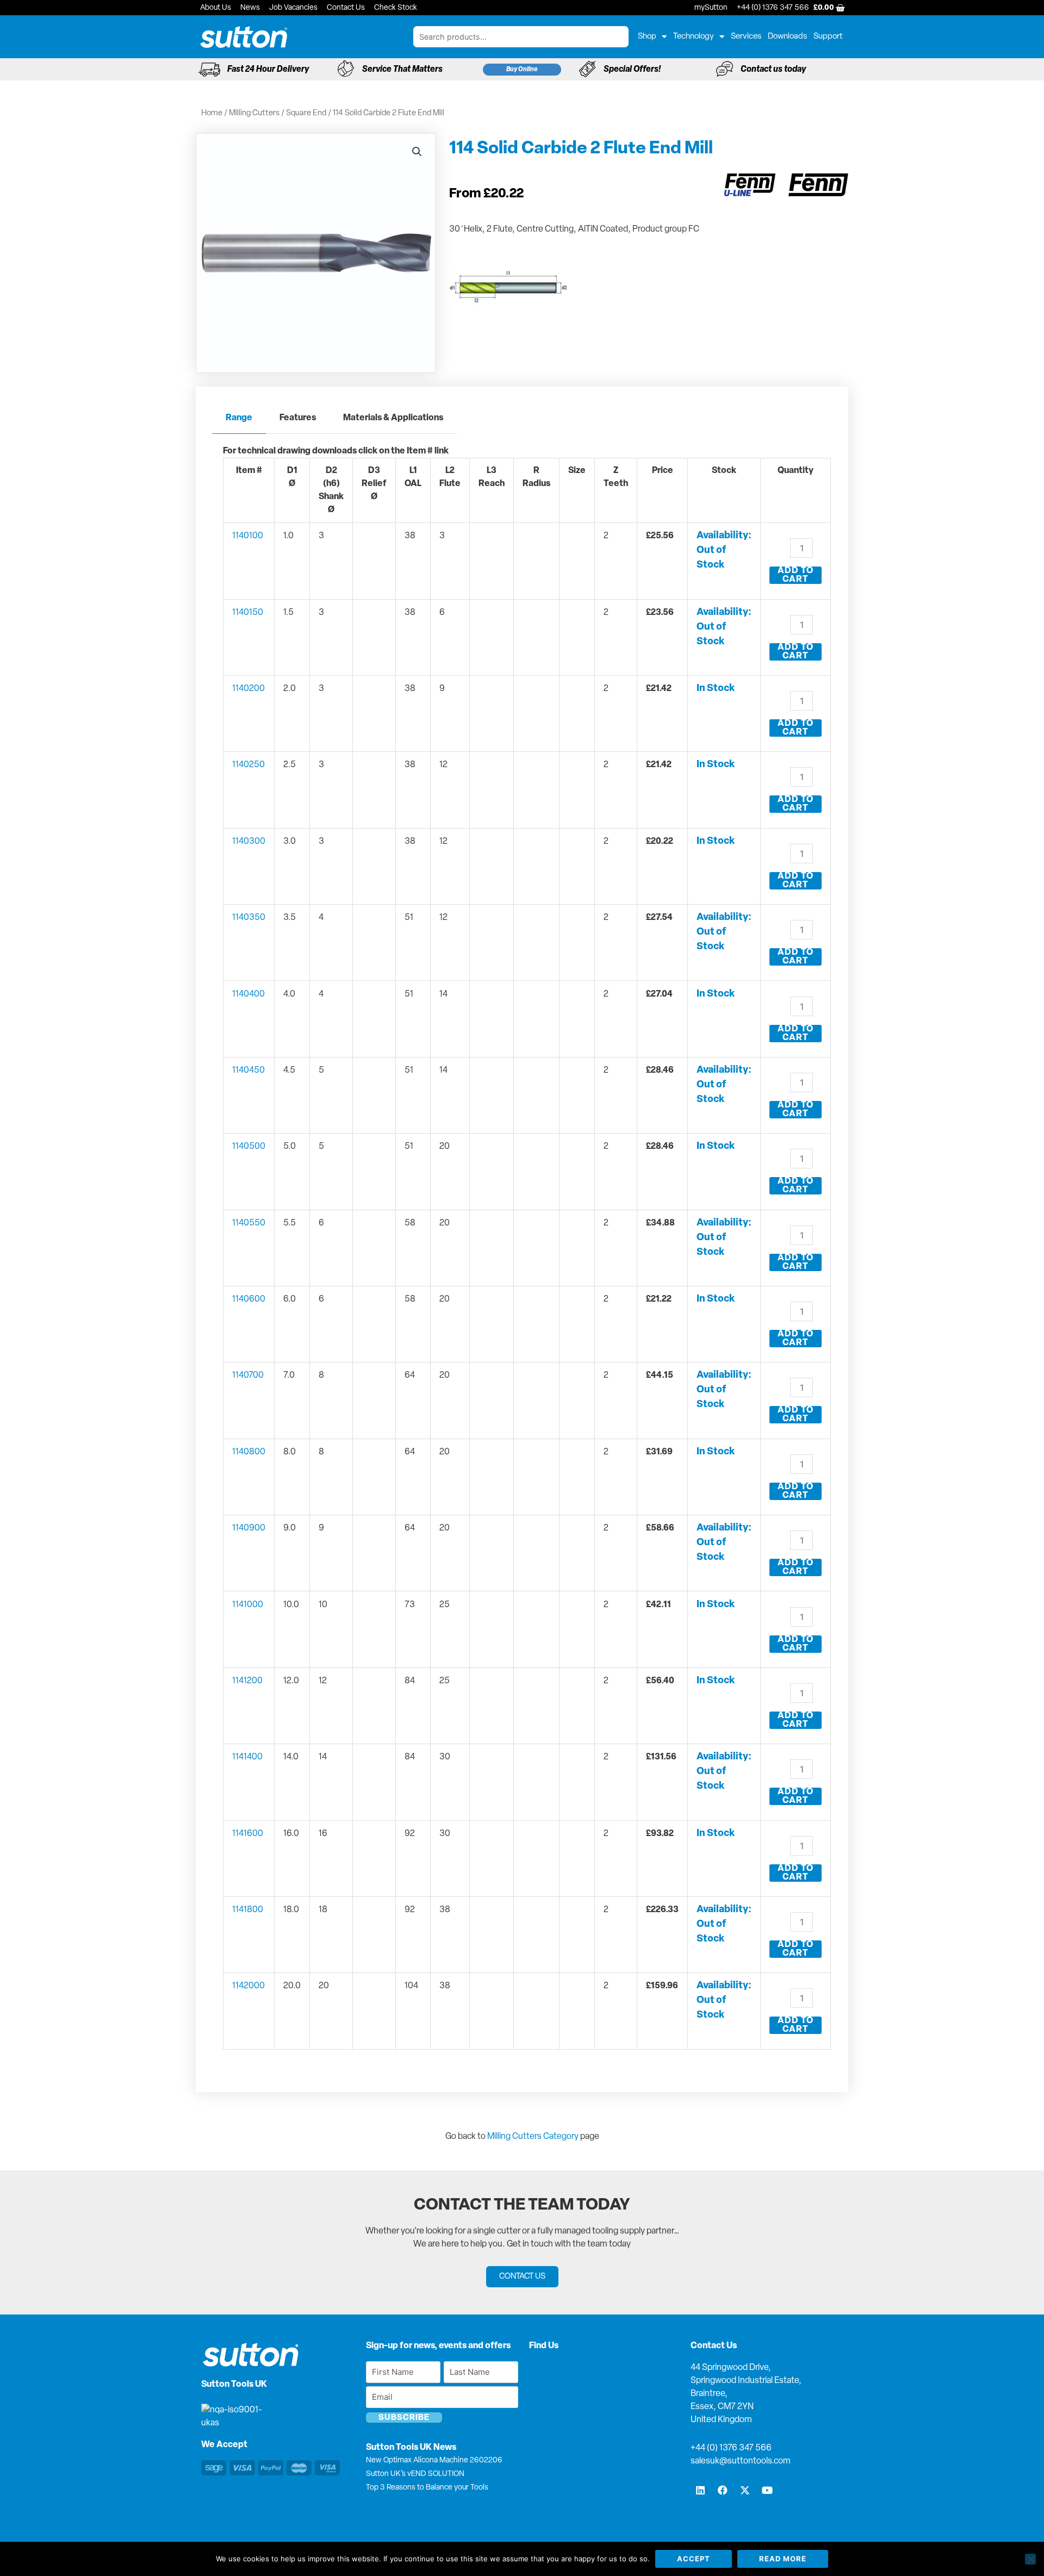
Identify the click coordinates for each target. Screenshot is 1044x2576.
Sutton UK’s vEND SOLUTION (415, 2474)
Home (212, 113)
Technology (694, 37)
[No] (1030, 2559)
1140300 (249, 842)
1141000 (248, 1605)
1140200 (248, 689)
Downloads (787, 37)
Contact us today (773, 70)
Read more (783, 2559)
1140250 (248, 765)
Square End (306, 113)
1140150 (248, 613)
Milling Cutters (254, 113)
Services (746, 37)
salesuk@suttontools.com (741, 2461)
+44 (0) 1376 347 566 (731, 2448)
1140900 (249, 1528)
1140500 (249, 1147)
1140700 (248, 1376)
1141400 (247, 1757)
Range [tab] (239, 418)
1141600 (248, 1834)
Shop (647, 37)
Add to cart (796, 575)
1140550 (249, 1223)
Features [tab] (298, 418)
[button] (417, 152)
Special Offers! (632, 70)
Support (828, 37)
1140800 (249, 1452)
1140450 (248, 1071)
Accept (694, 2559)
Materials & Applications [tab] (393, 418)
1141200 (247, 1681)
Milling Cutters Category (533, 2137)
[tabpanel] (522, 1255)
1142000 (248, 1986)
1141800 (248, 1910)
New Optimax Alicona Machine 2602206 (434, 2460)
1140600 (249, 1299)
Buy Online (522, 70)
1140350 (249, 918)
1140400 (248, 994)
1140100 (248, 536)
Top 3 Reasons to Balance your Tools (427, 2488)
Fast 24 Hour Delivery (268, 70)
